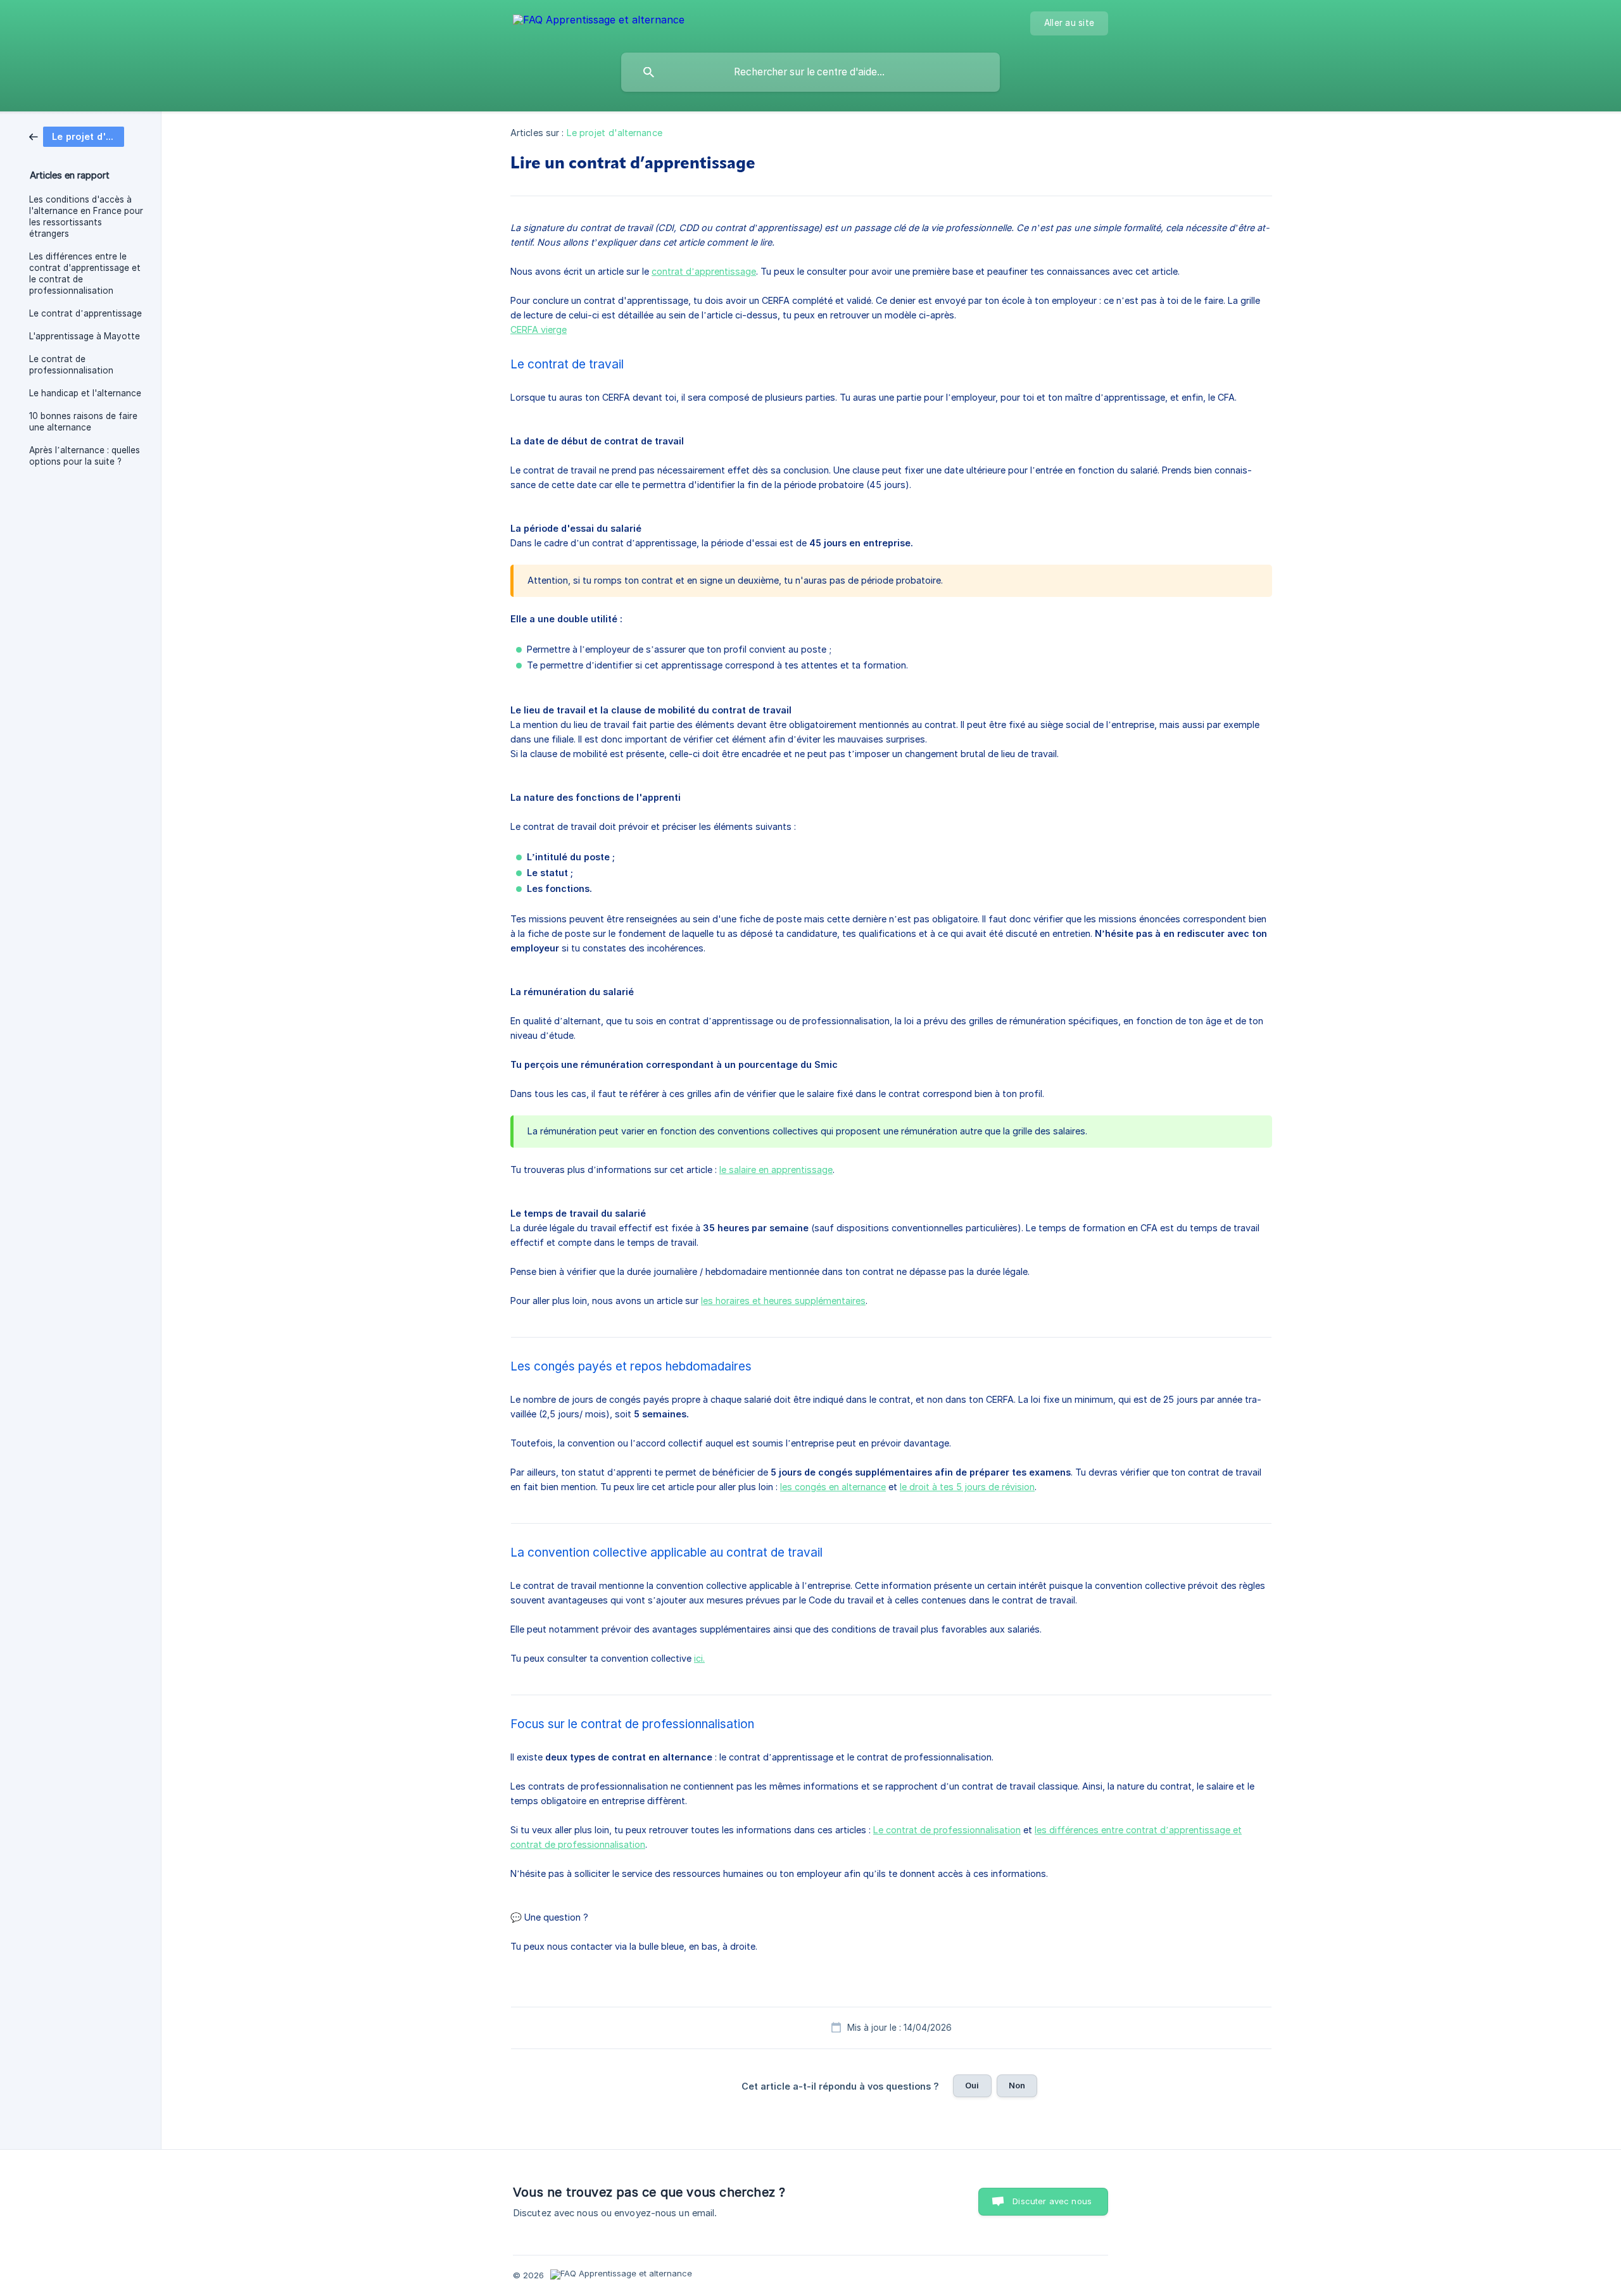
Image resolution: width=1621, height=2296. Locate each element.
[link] (77, 136)
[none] (599, 22)
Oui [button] (972, 2085)
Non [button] (1017, 2085)
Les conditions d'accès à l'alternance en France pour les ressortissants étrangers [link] (86, 216)
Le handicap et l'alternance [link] (85, 393)
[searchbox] (810, 72)
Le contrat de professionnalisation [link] (71, 365)
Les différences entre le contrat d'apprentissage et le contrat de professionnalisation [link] (85, 273)
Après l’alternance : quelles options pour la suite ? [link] (85, 456)
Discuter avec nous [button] (1052, 2201)
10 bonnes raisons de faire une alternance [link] (83, 422)
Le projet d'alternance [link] (615, 133)
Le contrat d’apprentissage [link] (85, 313)
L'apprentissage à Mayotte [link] (85, 336)
